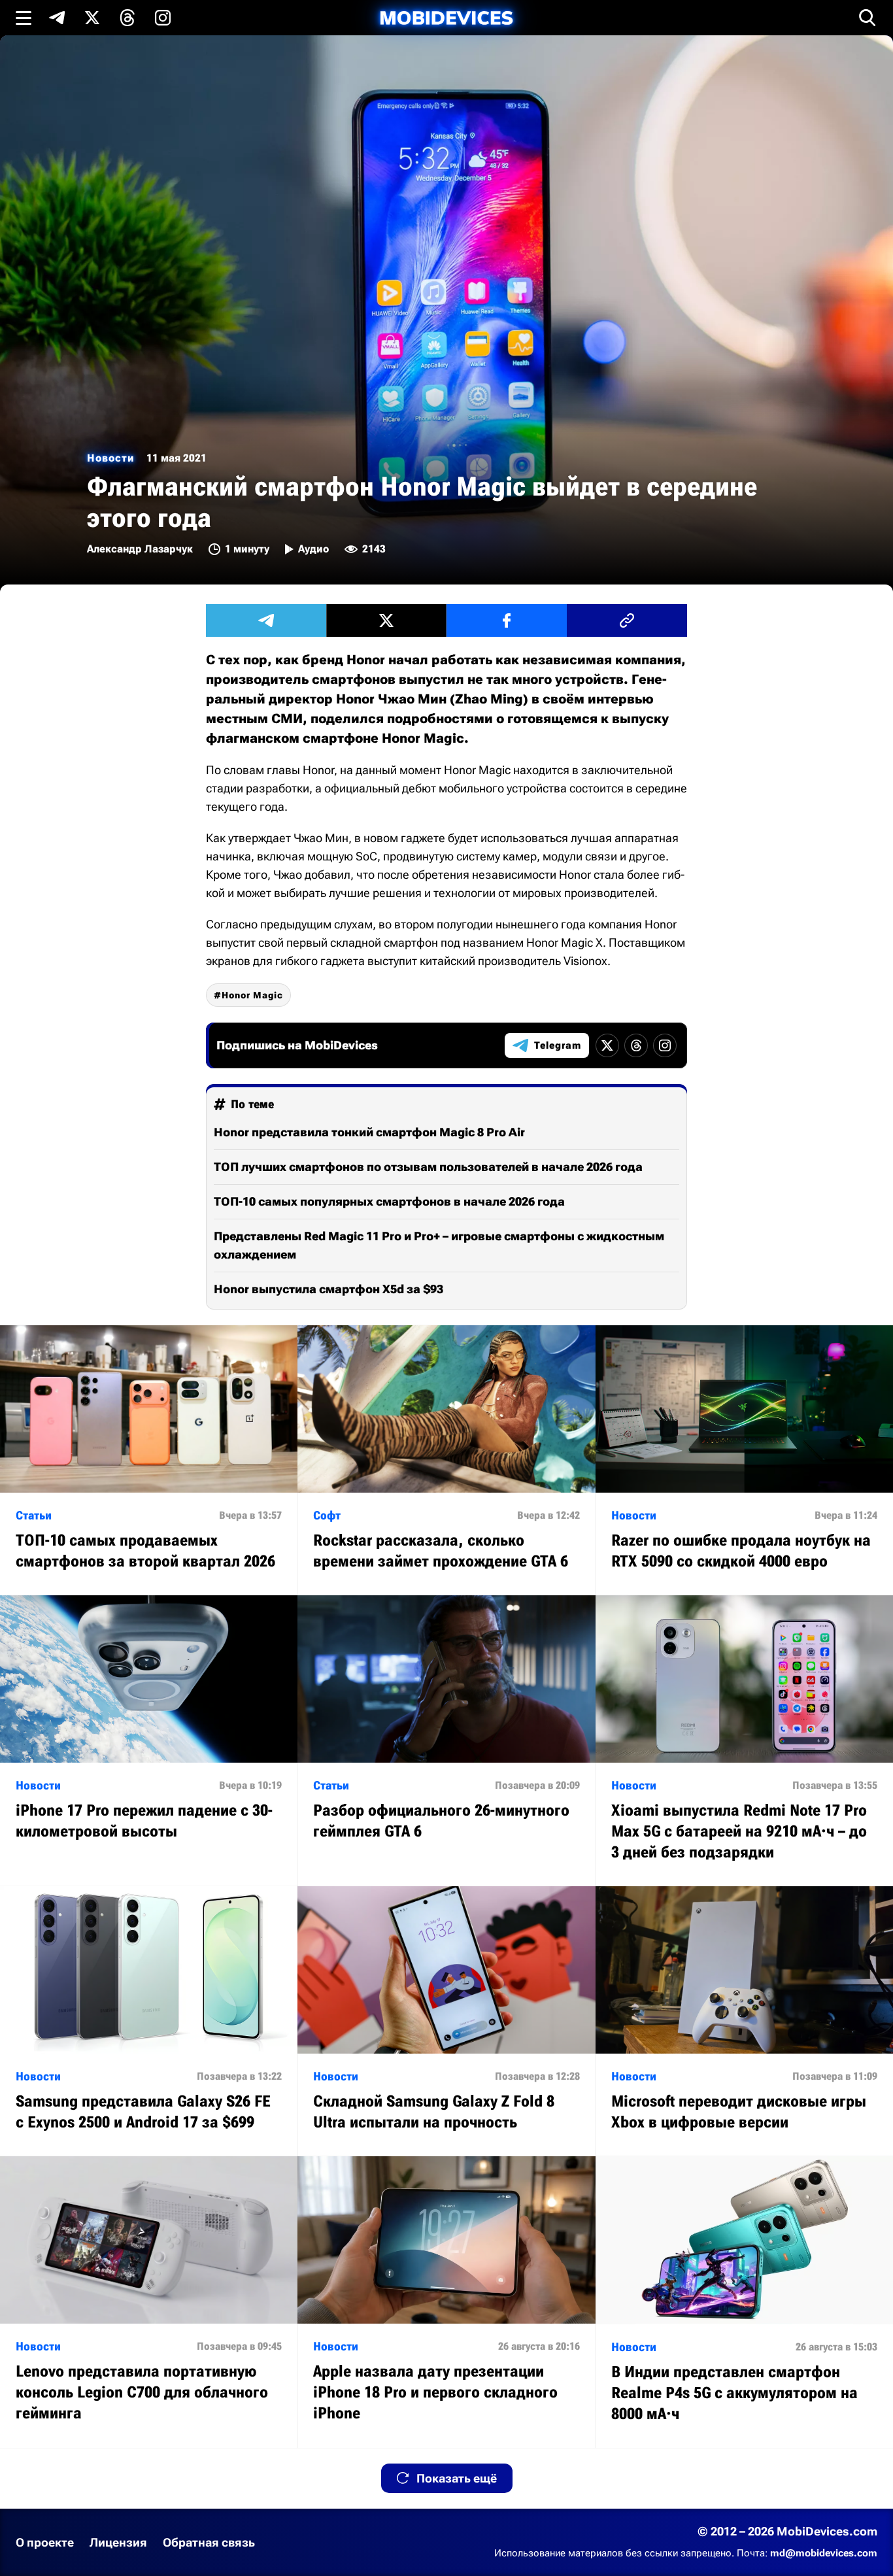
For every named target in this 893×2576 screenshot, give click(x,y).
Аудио (313, 549)
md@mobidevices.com (824, 2553)
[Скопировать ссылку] (627, 620)
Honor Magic (252, 995)
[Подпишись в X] (92, 18)
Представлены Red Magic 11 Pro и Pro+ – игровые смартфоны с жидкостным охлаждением (439, 1245)
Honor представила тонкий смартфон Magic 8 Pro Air (369, 1132)
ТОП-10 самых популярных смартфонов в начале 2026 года (389, 1201)
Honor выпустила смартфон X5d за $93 (329, 1289)
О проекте (45, 2542)
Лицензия (118, 2542)
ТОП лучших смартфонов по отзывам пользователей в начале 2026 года (428, 1167)
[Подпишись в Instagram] (163, 18)
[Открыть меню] (24, 18)
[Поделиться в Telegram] (266, 620)
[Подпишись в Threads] (127, 18)
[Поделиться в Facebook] (507, 620)
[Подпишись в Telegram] (57, 18)
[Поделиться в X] (386, 620)
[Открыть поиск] (868, 18)
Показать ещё (457, 2478)
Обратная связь (209, 2542)
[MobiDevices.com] (446, 18)
